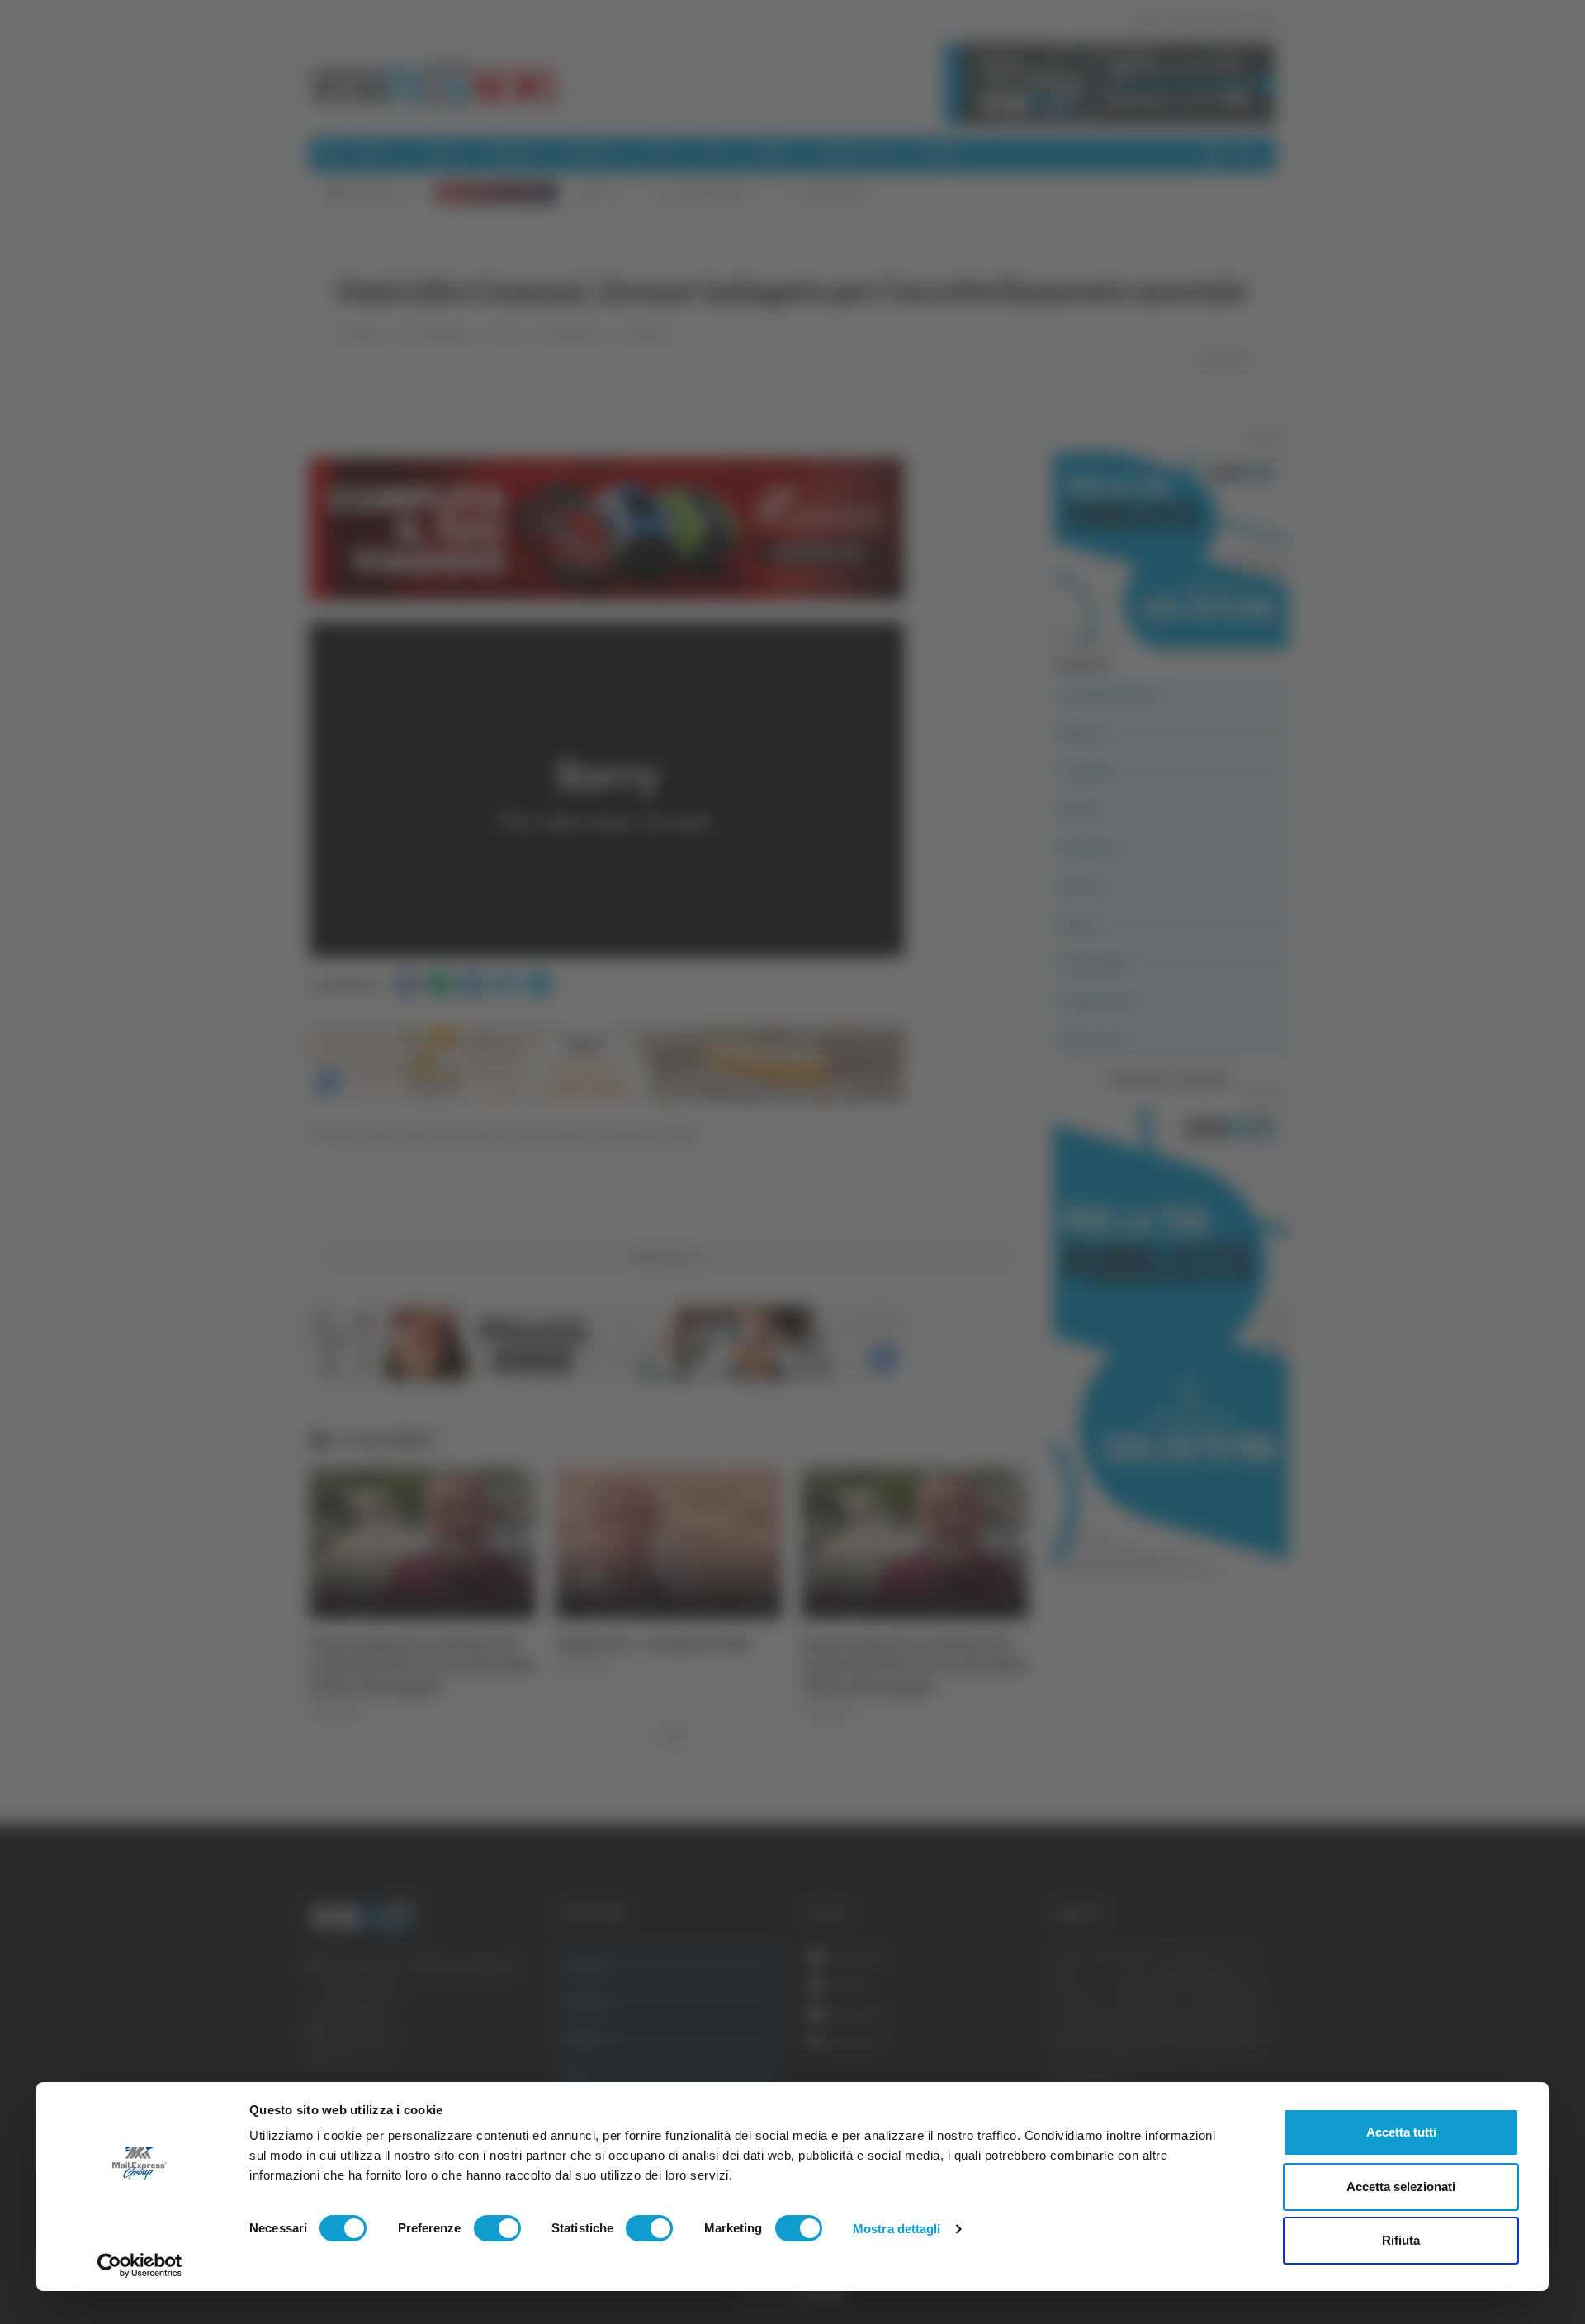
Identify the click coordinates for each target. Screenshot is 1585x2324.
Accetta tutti (1401, 2132)
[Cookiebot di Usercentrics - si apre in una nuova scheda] (140, 2265)
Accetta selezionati (1401, 2187)
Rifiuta (1401, 2240)
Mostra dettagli (897, 2229)
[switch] (497, 2228)
